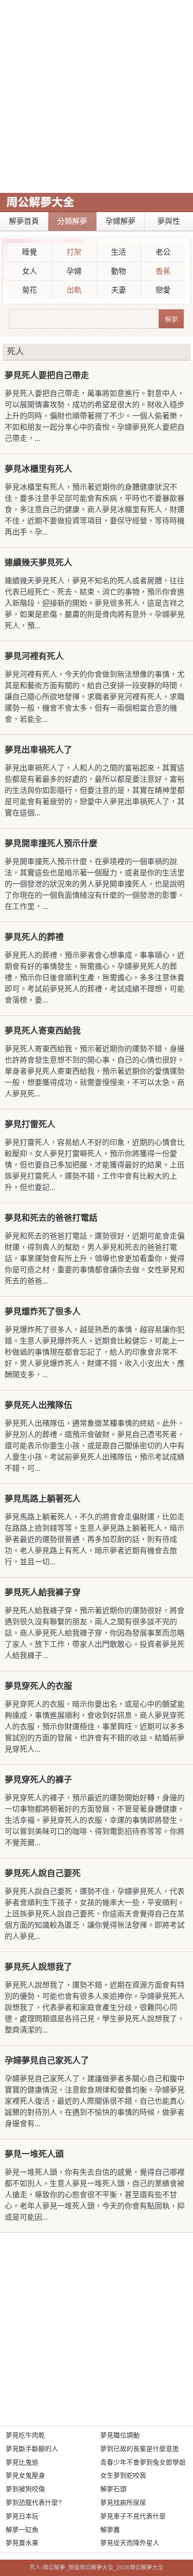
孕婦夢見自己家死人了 (47, 2061)
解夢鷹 (110, 2530)
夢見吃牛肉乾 (25, 2435)
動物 (119, 271)
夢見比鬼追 (22, 2462)
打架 (74, 252)
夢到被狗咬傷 (25, 2489)
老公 (163, 252)
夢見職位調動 (120, 2435)
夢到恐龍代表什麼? (34, 2503)
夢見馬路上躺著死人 (43, 1499)
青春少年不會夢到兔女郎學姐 (143, 2462)
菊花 (30, 290)
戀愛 (163, 290)
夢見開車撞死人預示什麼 (51, 844)
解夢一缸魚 (22, 2530)
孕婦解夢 (120, 221)
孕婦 (74, 271)
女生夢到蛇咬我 (123, 2475)
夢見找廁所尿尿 (123, 2503)
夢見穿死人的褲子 (38, 1780)
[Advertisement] (96, 96)
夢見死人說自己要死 (43, 1873)
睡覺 (30, 252)
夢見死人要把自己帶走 (47, 375)
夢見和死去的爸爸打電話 (51, 1218)
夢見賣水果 (22, 2543)
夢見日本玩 (22, 2516)
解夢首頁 (24, 221)
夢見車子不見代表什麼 (133, 2516)
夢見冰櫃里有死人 (38, 469)
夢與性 (169, 221)
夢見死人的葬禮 (34, 937)
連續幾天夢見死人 (38, 563)
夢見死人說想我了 (38, 1967)
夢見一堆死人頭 (34, 2154)
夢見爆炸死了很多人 (43, 1312)
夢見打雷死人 (30, 1124)
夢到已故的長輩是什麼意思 (140, 2449)
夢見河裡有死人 (34, 656)
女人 (30, 271)
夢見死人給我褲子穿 (43, 1593)
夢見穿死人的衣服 (38, 1686)
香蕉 (163, 271)
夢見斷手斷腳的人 (32, 2449)
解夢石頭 (113, 2489)
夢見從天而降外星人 (130, 2543)
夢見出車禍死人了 (38, 750)
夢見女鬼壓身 (25, 2475)
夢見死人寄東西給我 (43, 1031)
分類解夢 (72, 221)
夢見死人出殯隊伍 (38, 1405)
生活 (119, 252)
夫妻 (119, 290)
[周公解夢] (40, 202)
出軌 (74, 290)
